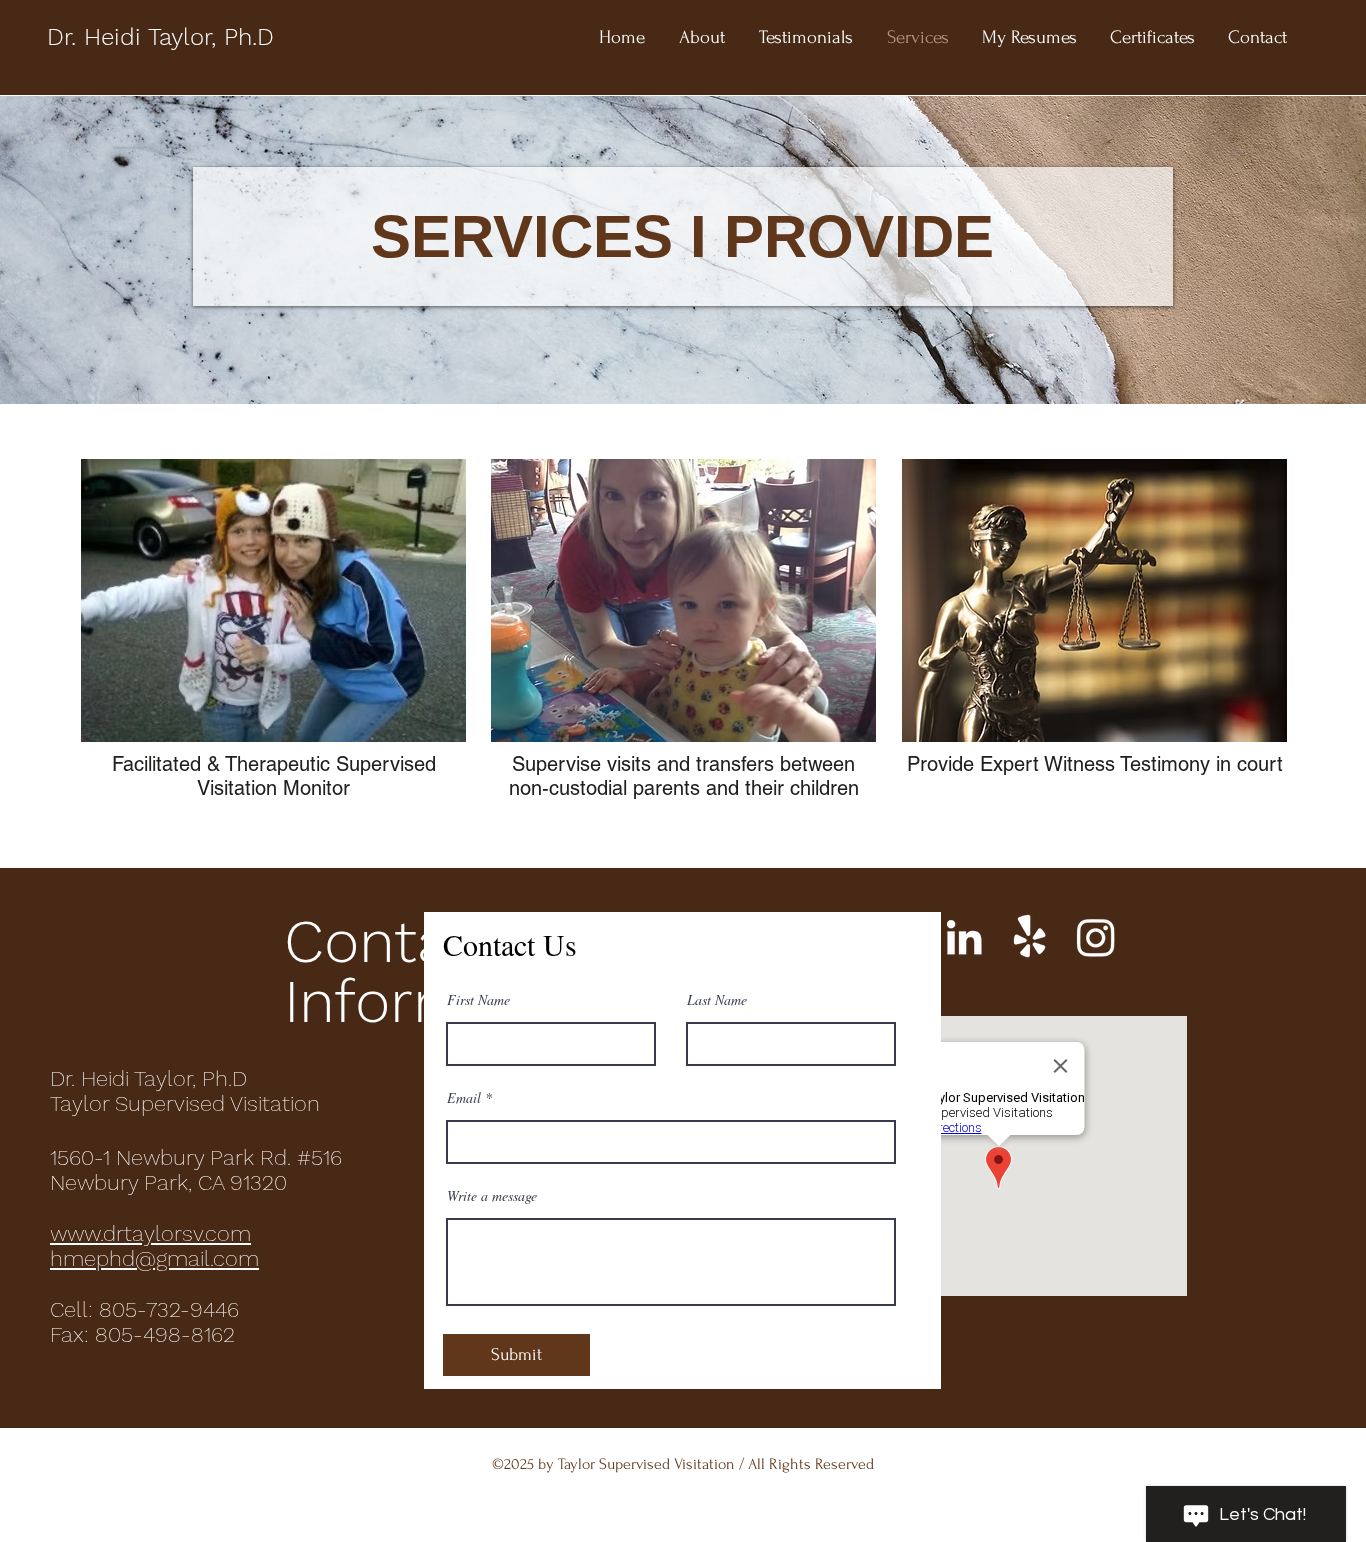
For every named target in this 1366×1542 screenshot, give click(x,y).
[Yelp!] (1030, 937)
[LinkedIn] (964, 937)
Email (464, 1098)
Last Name (717, 1000)
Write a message (492, 1196)
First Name (478, 1000)
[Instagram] (1096, 937)
